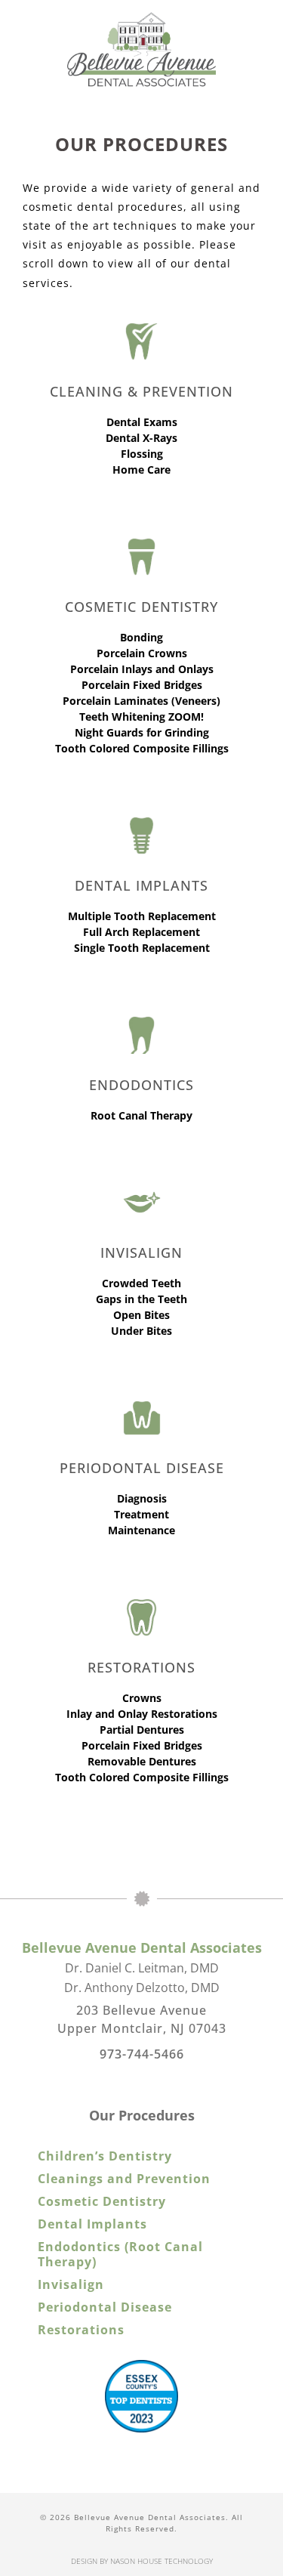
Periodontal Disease (142, 1468)
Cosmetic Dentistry (102, 2201)
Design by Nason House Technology (142, 2561)
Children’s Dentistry (105, 2156)
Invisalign (71, 2284)
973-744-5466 (142, 2054)
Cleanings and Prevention (124, 2179)
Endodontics (141, 1085)
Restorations (141, 1667)
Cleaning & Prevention (141, 391)
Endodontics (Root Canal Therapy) (120, 2254)
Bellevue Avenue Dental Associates (142, 1947)
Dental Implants (141, 885)
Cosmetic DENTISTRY (141, 607)
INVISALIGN (141, 1252)
